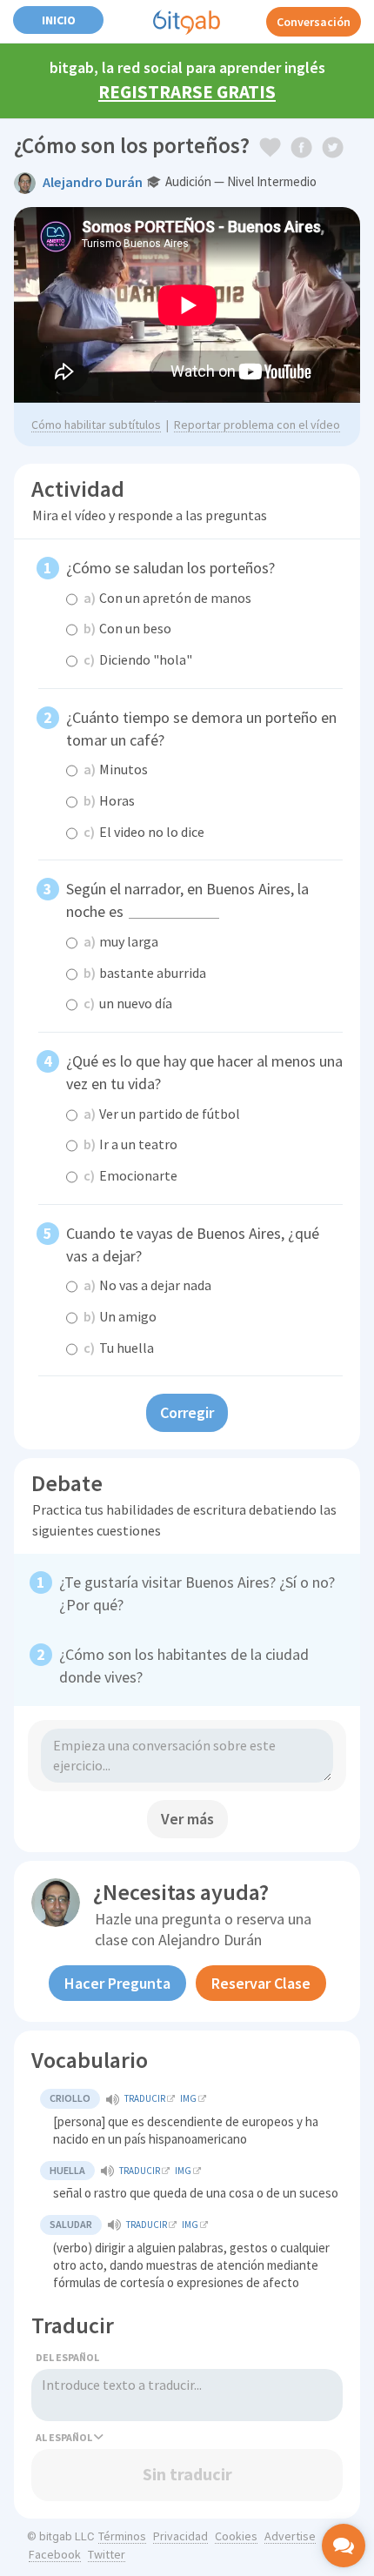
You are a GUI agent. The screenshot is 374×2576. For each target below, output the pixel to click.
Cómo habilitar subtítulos (96, 425)
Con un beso (127, 628)
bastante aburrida (145, 973)
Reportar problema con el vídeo (257, 425)
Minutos (116, 769)
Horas (109, 800)
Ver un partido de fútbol (162, 1114)
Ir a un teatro (130, 1144)
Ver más (187, 1819)
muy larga (121, 941)
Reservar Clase (261, 1983)
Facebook (55, 2554)
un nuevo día (128, 1003)
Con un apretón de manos (167, 598)
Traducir (145, 2098)
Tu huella (119, 1348)
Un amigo (120, 1316)
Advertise (290, 2536)
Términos (122, 2536)
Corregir (187, 1412)
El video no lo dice (144, 832)
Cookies (236, 2536)
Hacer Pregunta (117, 1983)
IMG (188, 2098)
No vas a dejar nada (147, 1285)
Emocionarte (130, 1175)
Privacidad (180, 2536)
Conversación (314, 22)
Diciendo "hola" (138, 659)
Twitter (107, 2554)
